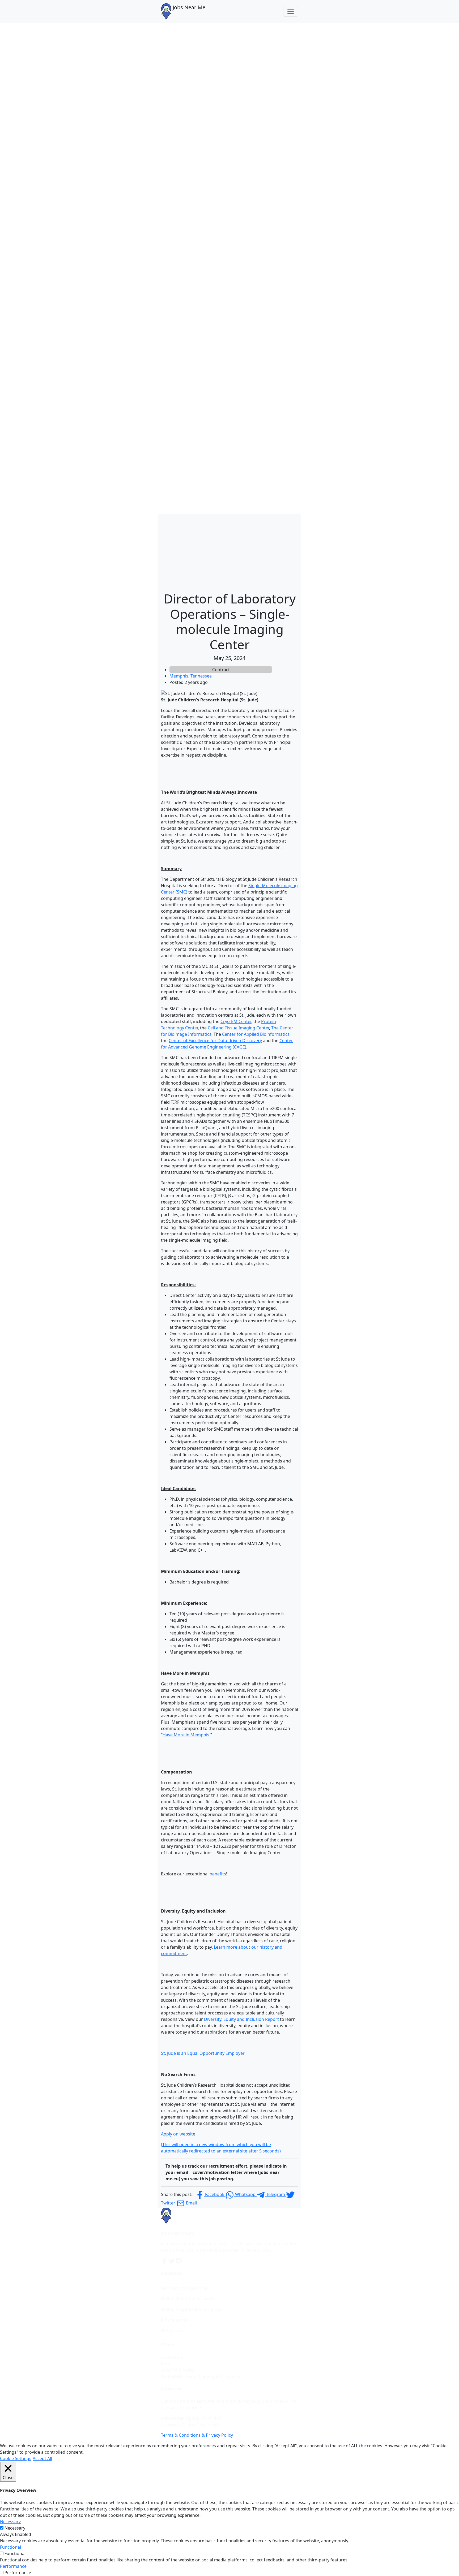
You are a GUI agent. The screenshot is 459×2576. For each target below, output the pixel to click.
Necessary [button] (10, 2522)
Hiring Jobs (172, 2331)
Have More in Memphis (186, 1735)
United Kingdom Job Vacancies (192, 2309)
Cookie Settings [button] (16, 2458)
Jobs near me (174, 2320)
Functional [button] (10, 2547)
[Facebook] (165, 2261)
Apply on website (178, 2134)
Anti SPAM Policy (178, 2370)
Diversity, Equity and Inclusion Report (241, 2019)
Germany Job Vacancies (184, 2288)
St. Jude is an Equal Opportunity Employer (203, 2053)
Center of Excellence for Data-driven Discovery (215, 1041)
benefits (218, 1874)
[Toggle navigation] (291, 11)
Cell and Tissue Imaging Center (238, 1028)
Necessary (15, 2528)
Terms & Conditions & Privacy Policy (197, 2435)
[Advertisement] (229, 551)
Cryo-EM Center (236, 1021)
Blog (165, 2364)
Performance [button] (13, 2566)
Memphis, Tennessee (191, 676)
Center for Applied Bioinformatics (256, 1034)
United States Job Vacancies (189, 2299)
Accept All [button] (42, 2458)
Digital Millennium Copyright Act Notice (201, 2376)
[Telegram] (179, 2261)
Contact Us (172, 2357)
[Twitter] (172, 2261)
